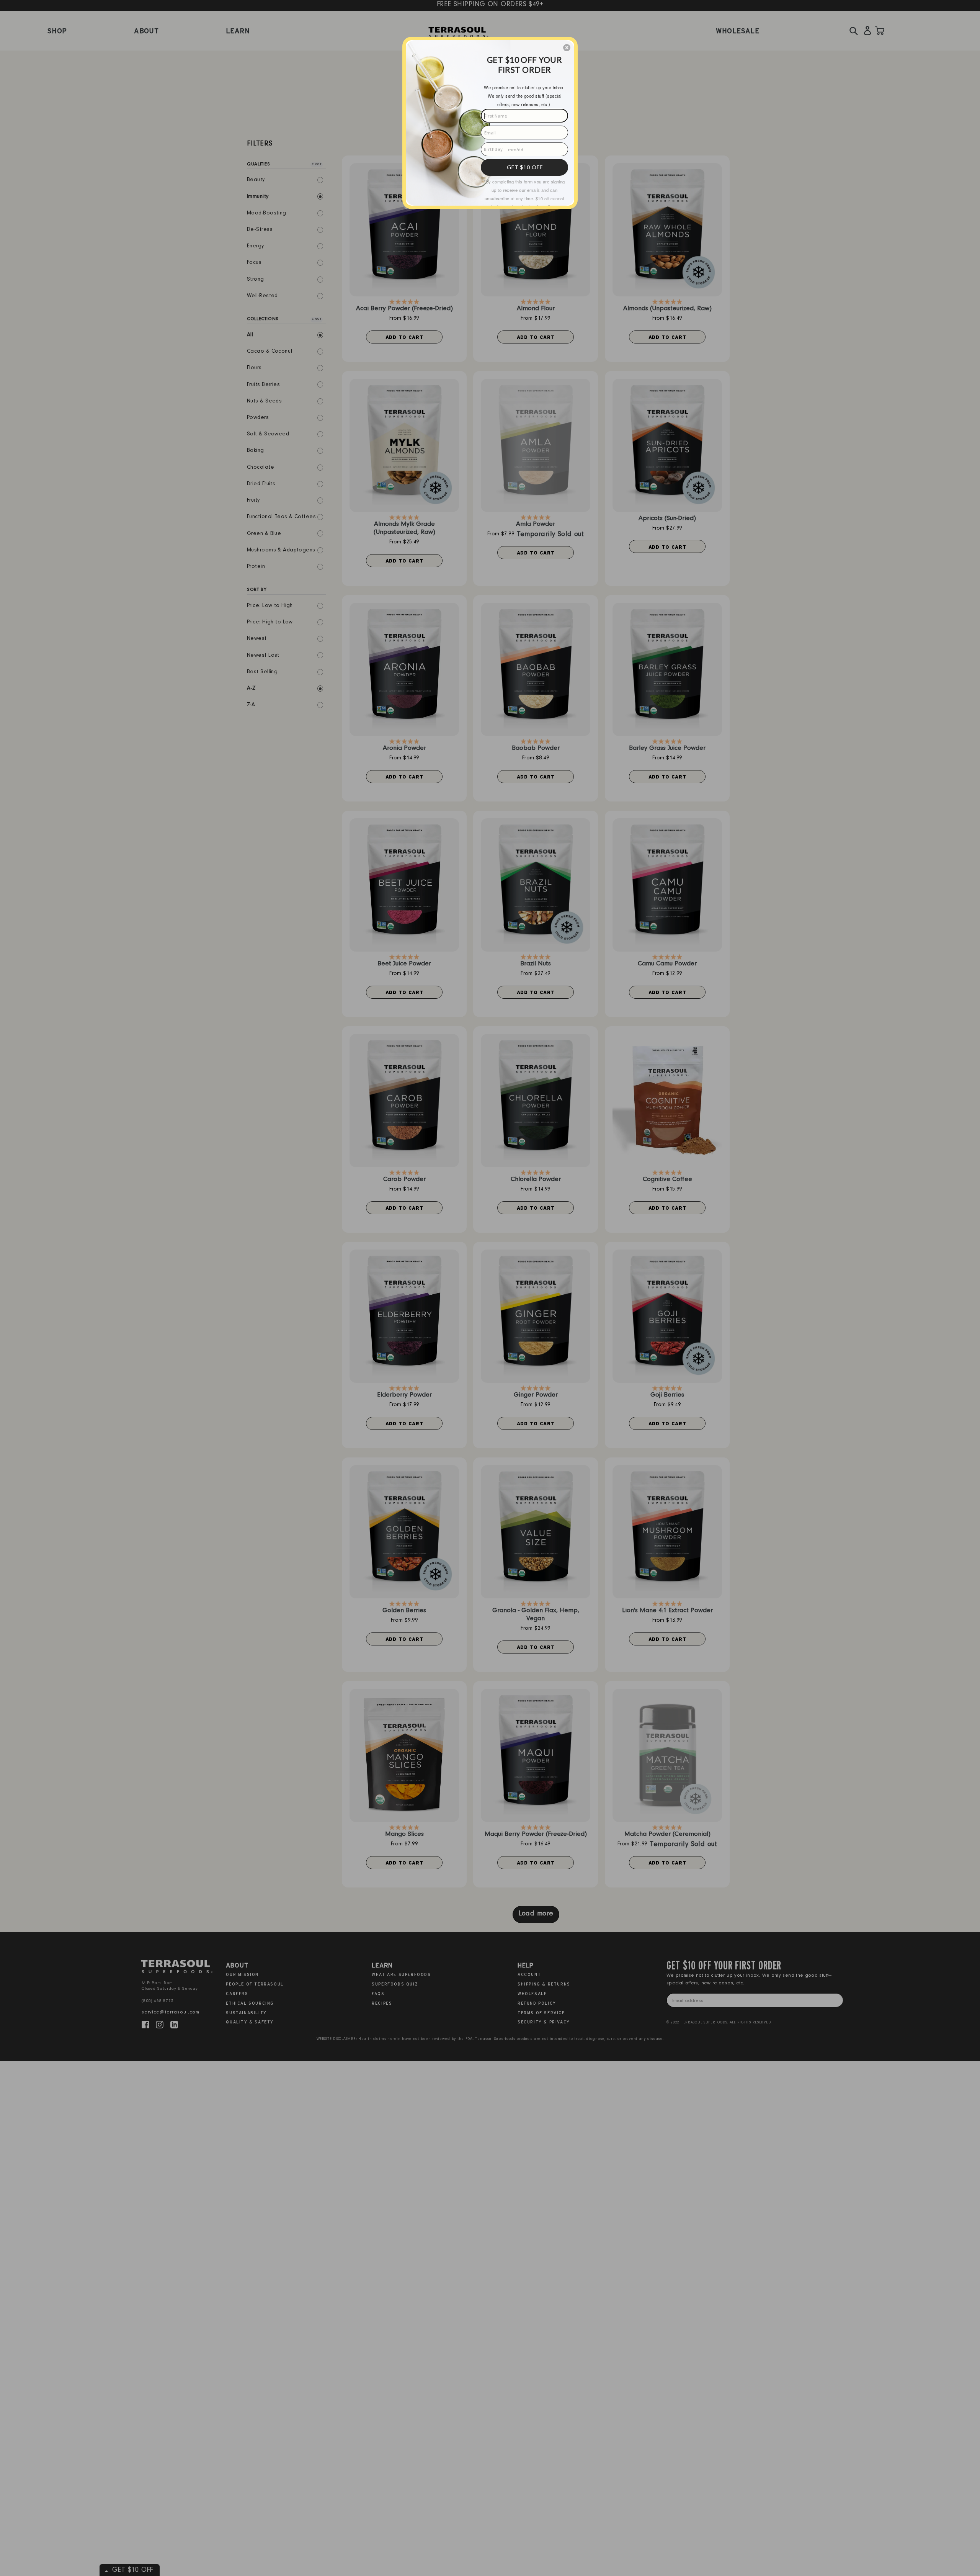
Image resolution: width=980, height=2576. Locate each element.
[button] (567, 48)
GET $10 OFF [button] (525, 167)
